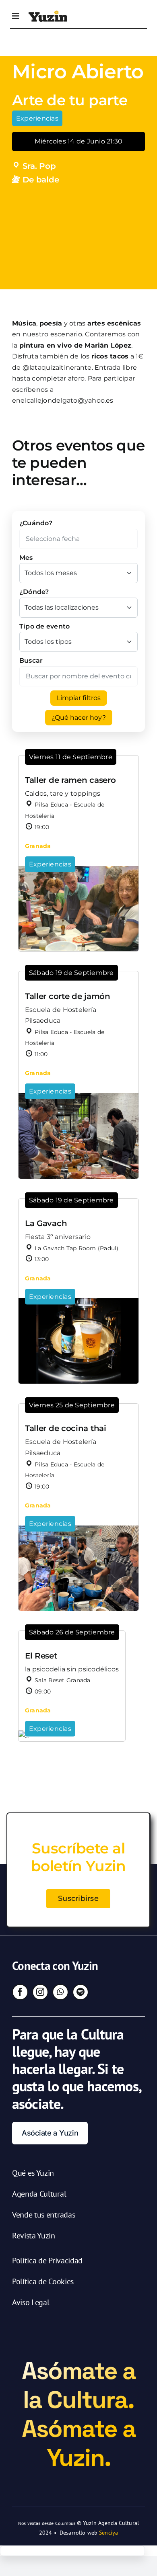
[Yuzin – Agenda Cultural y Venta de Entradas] (48, 13)
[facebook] (20, 1992)
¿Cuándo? (36, 523)
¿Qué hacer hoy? (79, 718)
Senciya (108, 2533)
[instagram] (40, 1992)
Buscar (31, 660)
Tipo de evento (44, 626)
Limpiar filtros (79, 698)
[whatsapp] (60, 1992)
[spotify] (81, 1992)
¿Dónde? (34, 592)
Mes (26, 558)
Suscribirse (78, 1898)
